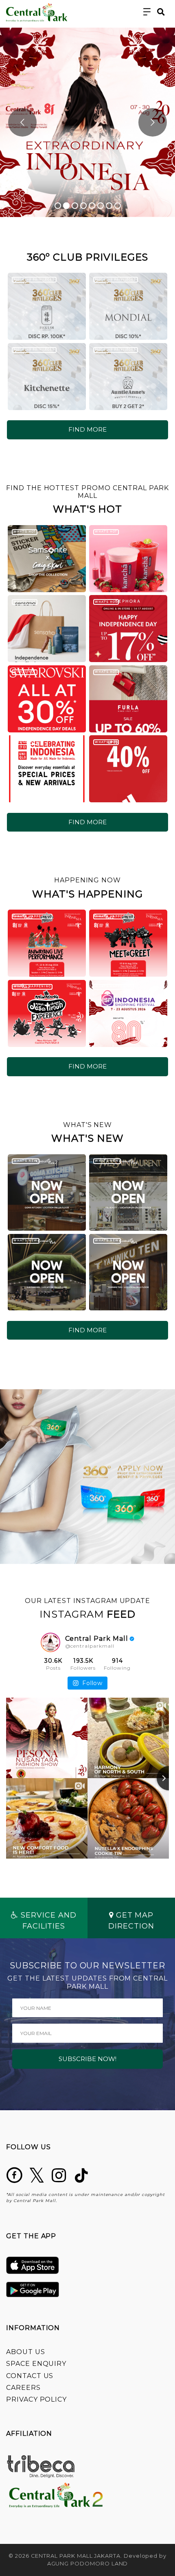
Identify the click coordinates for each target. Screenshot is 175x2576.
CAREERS (23, 2388)
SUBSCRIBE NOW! (87, 2059)
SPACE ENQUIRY (36, 2364)
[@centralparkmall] (50, 1642)
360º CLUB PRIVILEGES (34, 279)
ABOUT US (26, 2352)
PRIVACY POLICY (36, 2399)
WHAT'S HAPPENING (32, 916)
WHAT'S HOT (24, 531)
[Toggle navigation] (147, 12)
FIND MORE (87, 429)
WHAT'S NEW (25, 1161)
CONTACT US (30, 2376)
